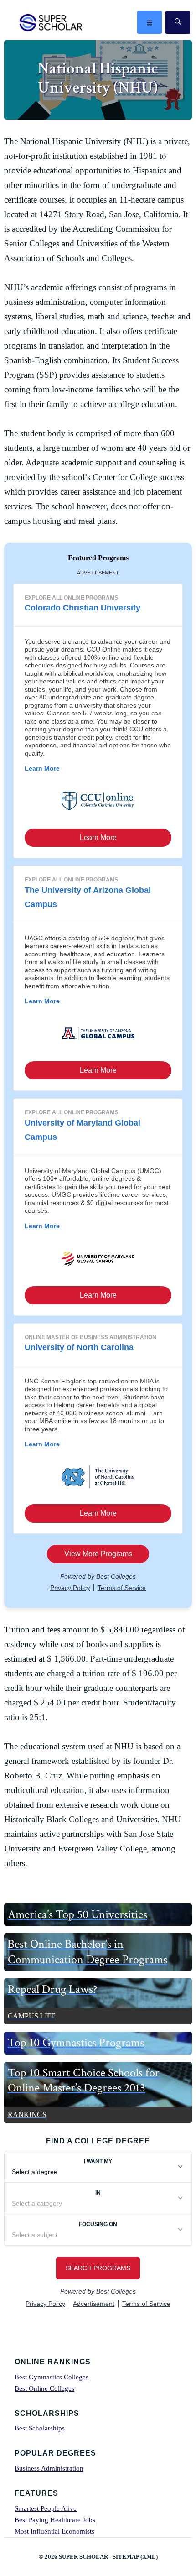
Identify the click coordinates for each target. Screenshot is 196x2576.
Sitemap (126, 2557)
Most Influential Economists (54, 2531)
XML (149, 2557)
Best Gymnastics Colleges (52, 2377)
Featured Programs (98, 558)
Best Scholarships (40, 2428)
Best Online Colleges (44, 2388)
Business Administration (49, 2468)
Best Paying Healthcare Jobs (55, 2520)
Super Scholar (51, 22)
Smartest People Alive (46, 2508)
